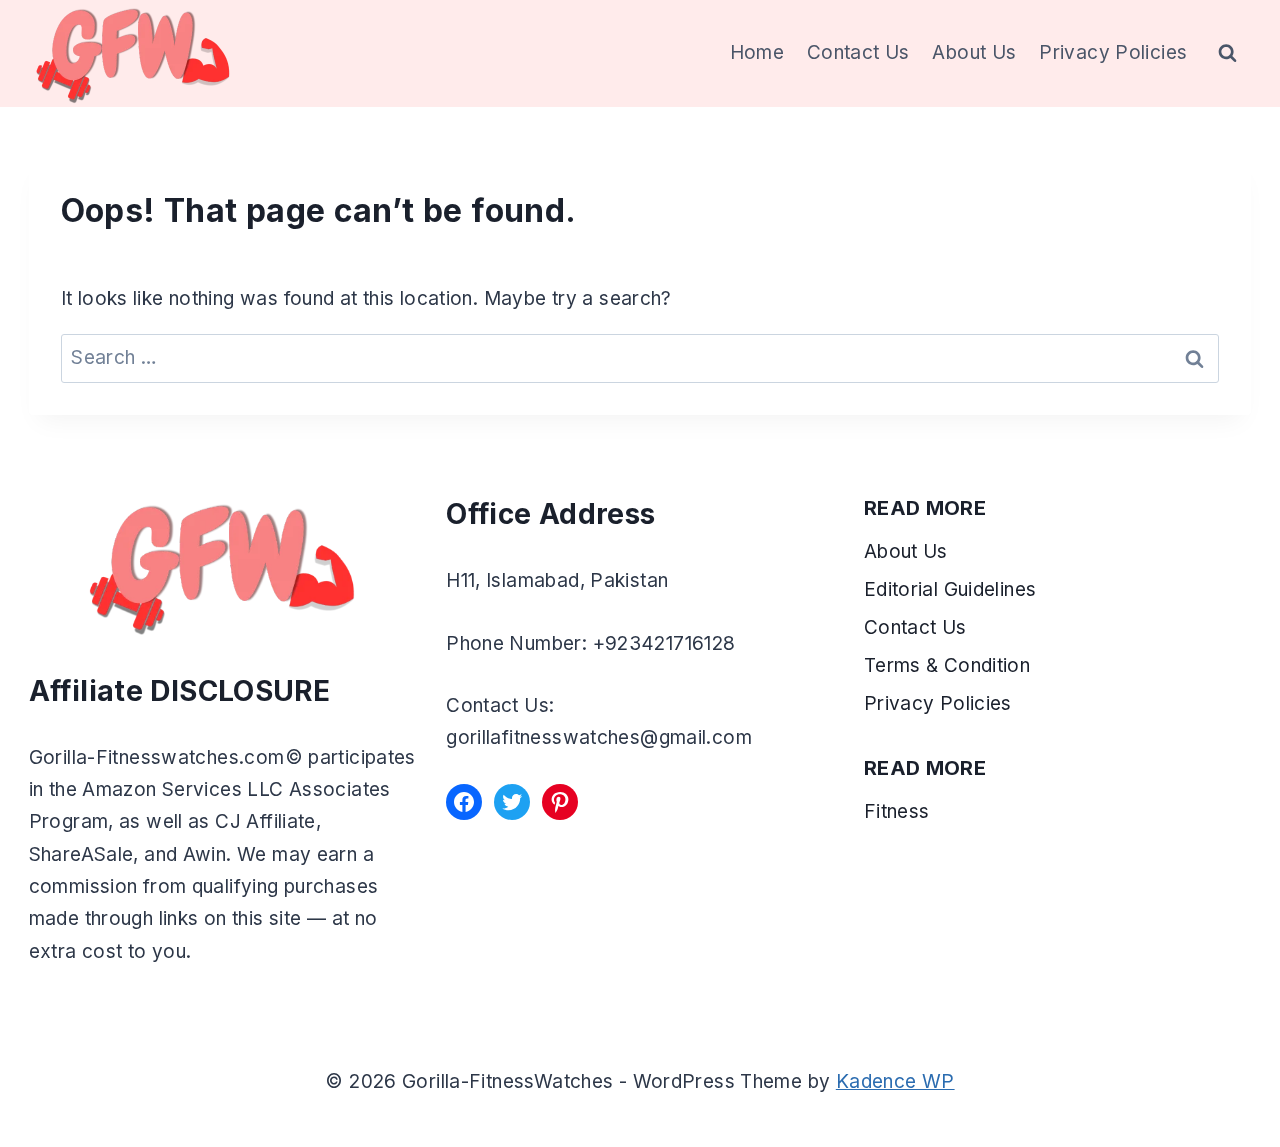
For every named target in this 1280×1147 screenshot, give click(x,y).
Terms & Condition (950, 665)
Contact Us (858, 52)
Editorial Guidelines (950, 589)
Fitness (897, 811)
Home (757, 52)
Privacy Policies (1113, 52)
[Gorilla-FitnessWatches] (133, 53)
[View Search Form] (1228, 54)
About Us (974, 52)
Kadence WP (895, 1081)
